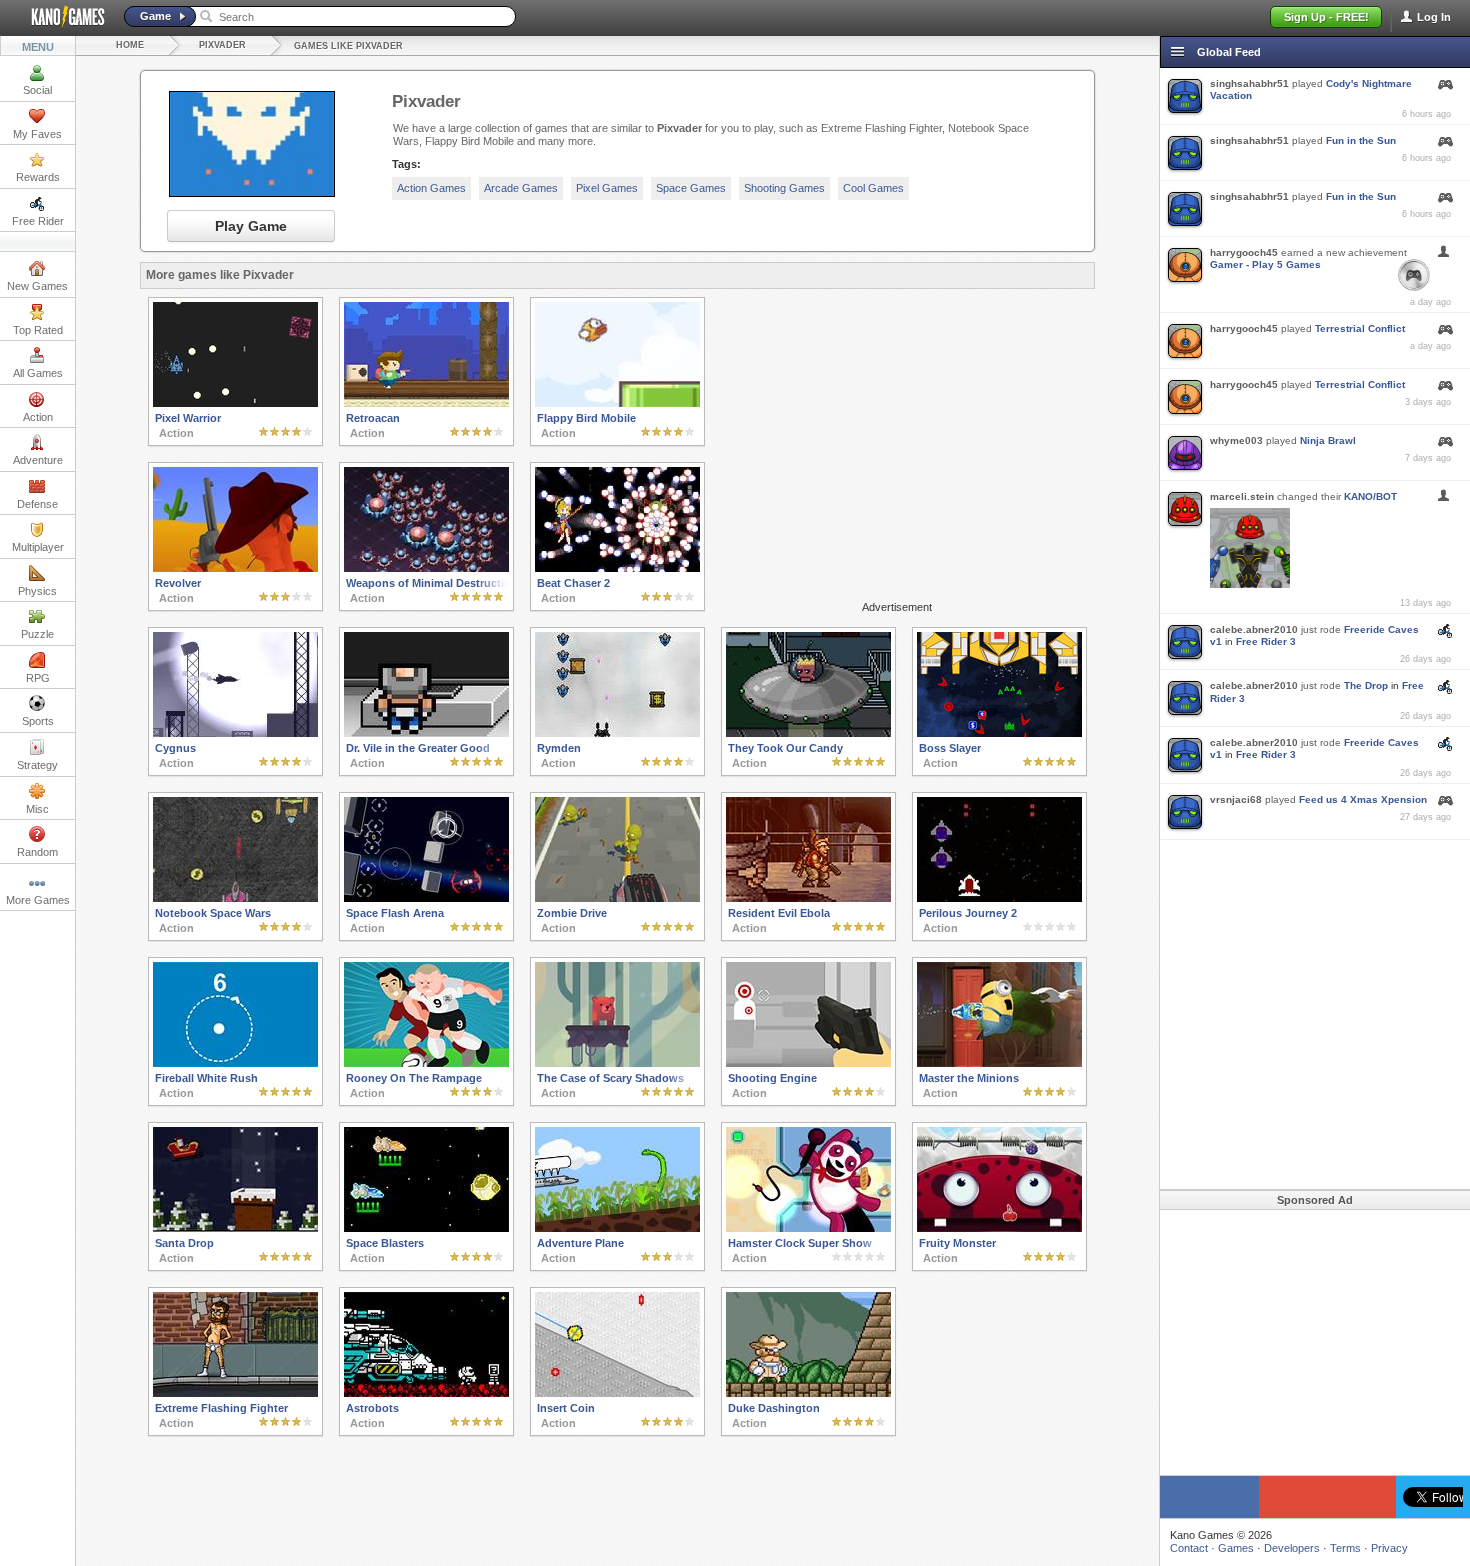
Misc (37, 809)
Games (1236, 1548)
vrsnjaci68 (1236, 799)
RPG (38, 678)
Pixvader (222, 45)
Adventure (38, 460)
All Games (38, 373)
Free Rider (38, 221)
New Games (37, 286)
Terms (1345, 1548)
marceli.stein (1242, 496)
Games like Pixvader (348, 46)
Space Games (691, 188)
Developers (1292, 1548)
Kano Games (60, 17)
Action (38, 417)
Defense (37, 504)
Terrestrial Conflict (1360, 328)
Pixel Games (607, 188)
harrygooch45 (1244, 252)
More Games (38, 900)
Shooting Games (784, 188)
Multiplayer (38, 547)
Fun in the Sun (1361, 140)
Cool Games (873, 188)
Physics (37, 591)
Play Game (251, 226)
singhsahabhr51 (1249, 83)
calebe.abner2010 (1254, 629)
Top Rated (38, 330)
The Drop (1366, 685)
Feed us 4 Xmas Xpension (1363, 799)
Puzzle (37, 634)
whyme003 (1236, 440)
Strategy (37, 765)
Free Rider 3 (1266, 641)
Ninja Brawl (1328, 440)
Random (37, 852)
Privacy (1389, 1548)
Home (130, 45)
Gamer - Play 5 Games (1265, 264)
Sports (38, 721)
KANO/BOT (1370, 496)
